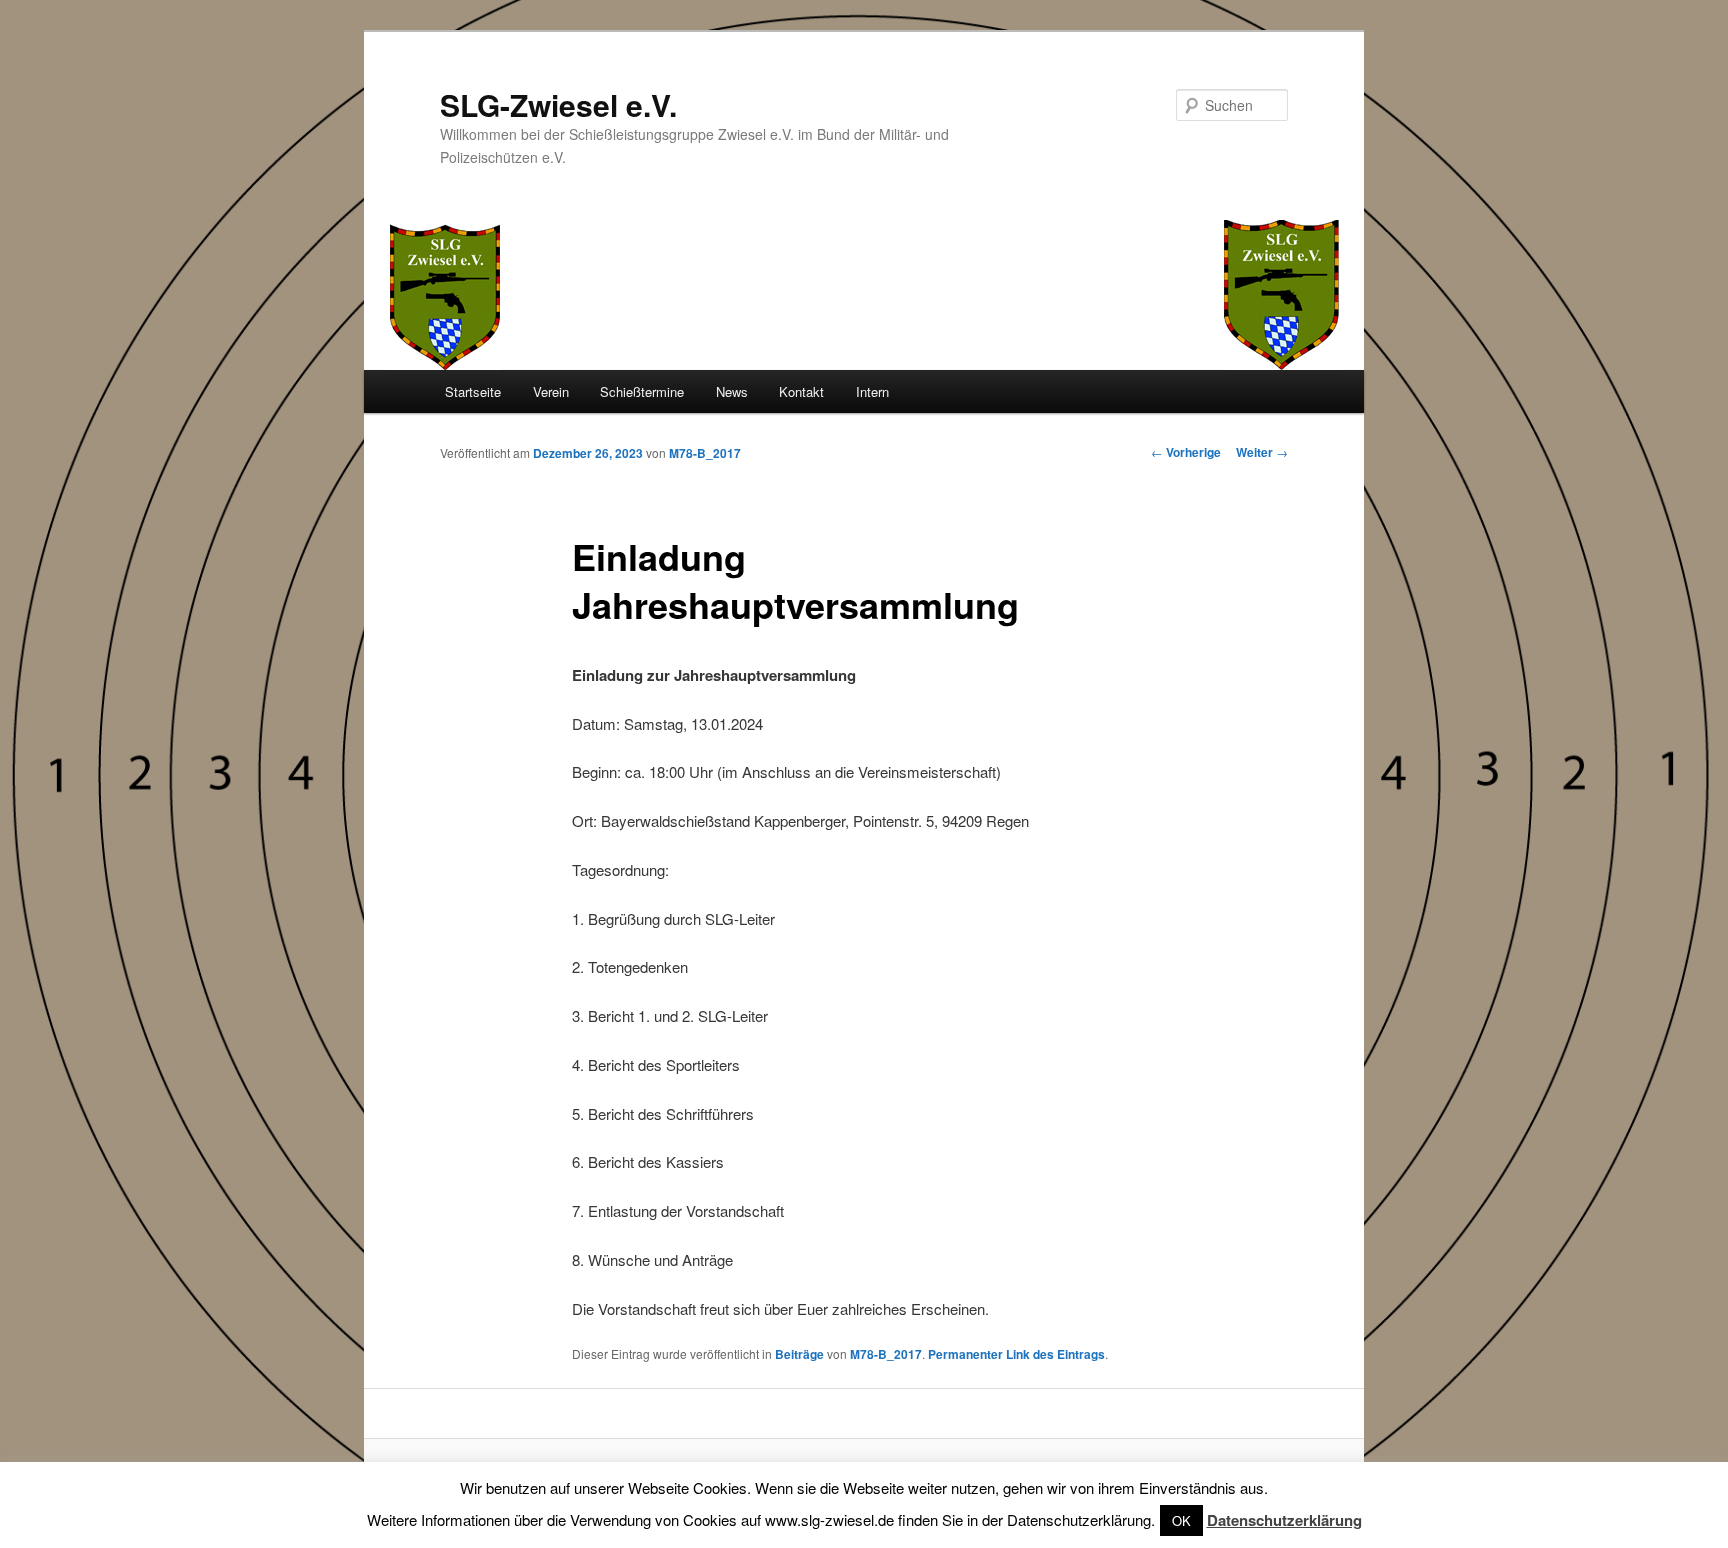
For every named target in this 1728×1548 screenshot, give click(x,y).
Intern (872, 391)
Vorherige (1186, 452)
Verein (551, 391)
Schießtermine (642, 391)
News (732, 391)
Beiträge (799, 1354)
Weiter (1262, 452)
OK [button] (1181, 1520)
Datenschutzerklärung (1284, 1520)
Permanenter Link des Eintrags (1016, 1354)
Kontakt (801, 391)
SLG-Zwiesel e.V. (558, 104)
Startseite (473, 391)
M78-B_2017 (705, 453)
